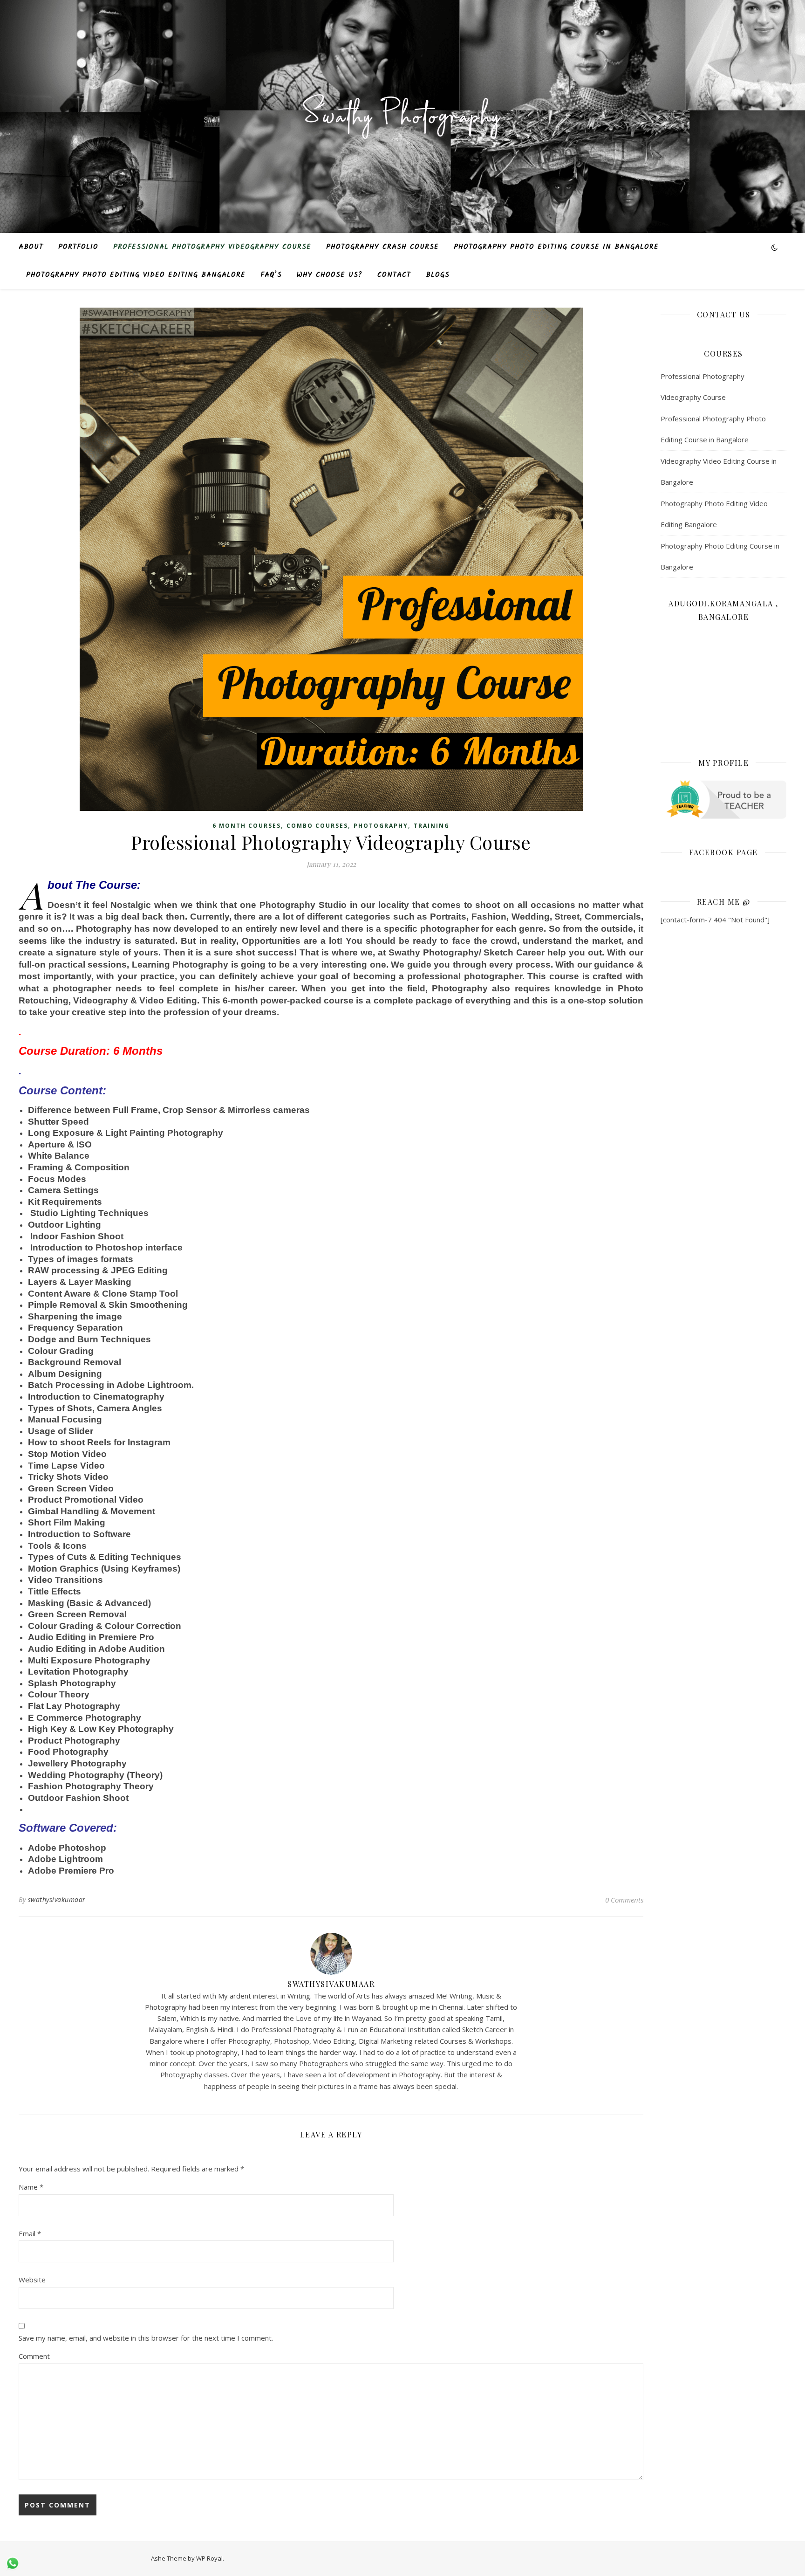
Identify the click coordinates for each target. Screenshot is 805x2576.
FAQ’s (271, 275)
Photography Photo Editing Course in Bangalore (556, 247)
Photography (381, 826)
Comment (34, 2356)
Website (32, 2280)
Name (31, 2187)
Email (30, 2233)
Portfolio (78, 247)
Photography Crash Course (382, 247)
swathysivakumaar (57, 1899)
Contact (394, 275)
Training (432, 826)
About (31, 247)
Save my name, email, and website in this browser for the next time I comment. (146, 2338)
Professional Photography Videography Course (212, 247)
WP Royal (209, 2558)
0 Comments (624, 1900)
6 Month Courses (247, 826)
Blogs (438, 275)
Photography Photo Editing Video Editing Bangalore (136, 275)
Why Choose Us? (330, 275)
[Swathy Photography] (402, 111)
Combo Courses (317, 826)
